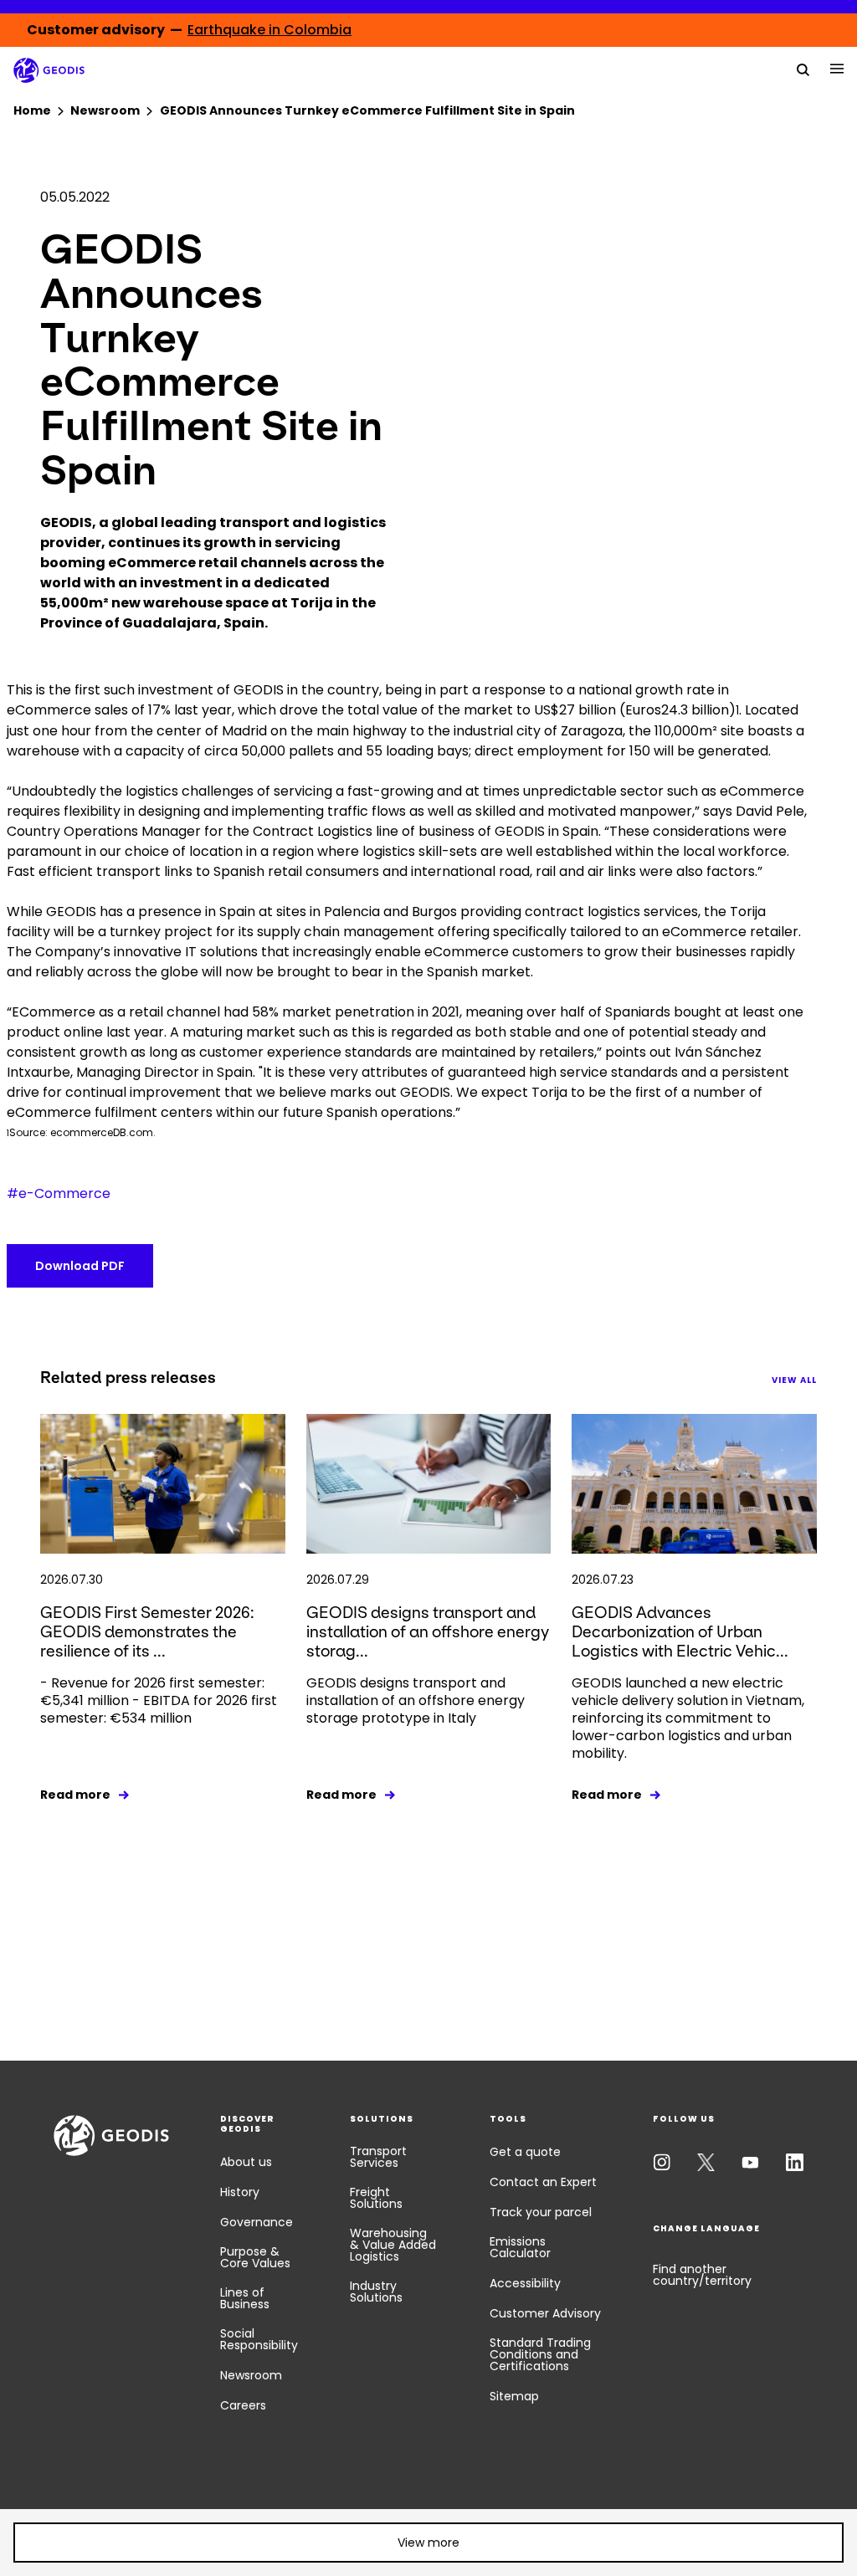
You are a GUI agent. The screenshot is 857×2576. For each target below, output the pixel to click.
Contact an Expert (543, 2182)
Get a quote (525, 2152)
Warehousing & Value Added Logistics (393, 2245)
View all (794, 1380)
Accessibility (525, 2283)
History (240, 2192)
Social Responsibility (259, 2339)
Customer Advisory (545, 2313)
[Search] (803, 69)
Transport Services (378, 2157)
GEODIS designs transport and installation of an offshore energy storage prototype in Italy (416, 1700)
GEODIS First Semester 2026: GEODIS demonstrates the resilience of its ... (147, 1632)
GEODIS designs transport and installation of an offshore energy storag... (428, 1632)
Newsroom (251, 2375)
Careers (243, 2405)
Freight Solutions (376, 2198)
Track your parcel (541, 2212)
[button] (428, 2543)
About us (246, 2162)
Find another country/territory (702, 2275)
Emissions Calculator (520, 2247)
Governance (257, 2222)
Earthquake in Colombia (269, 30)
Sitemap (514, 2396)
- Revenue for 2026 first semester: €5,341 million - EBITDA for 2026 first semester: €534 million (159, 1700)
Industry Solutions (376, 2292)
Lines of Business (245, 2298)
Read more (75, 1795)
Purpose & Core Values (255, 2257)
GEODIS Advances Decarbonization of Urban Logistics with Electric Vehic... (680, 1632)
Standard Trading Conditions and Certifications (540, 2354)
